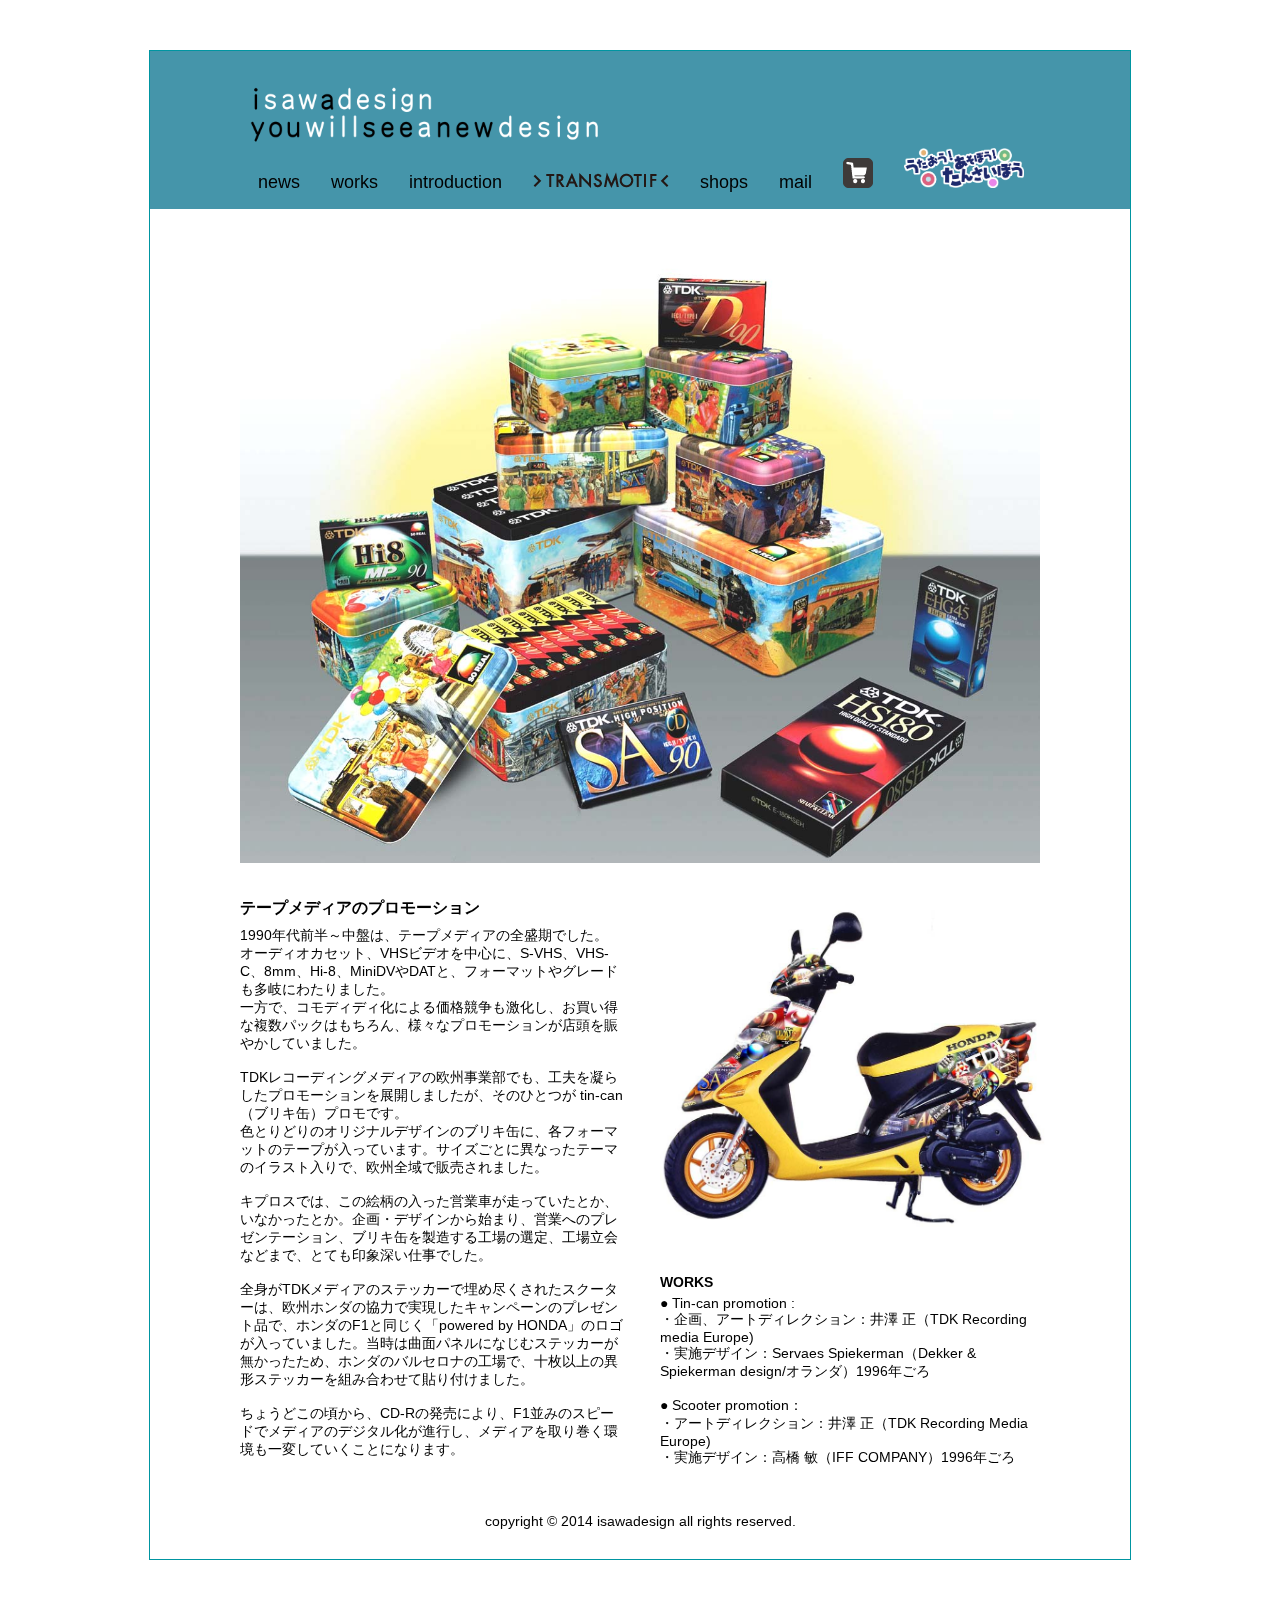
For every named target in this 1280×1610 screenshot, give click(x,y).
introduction (455, 182)
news (279, 182)
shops (724, 182)
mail (795, 182)
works (354, 182)
